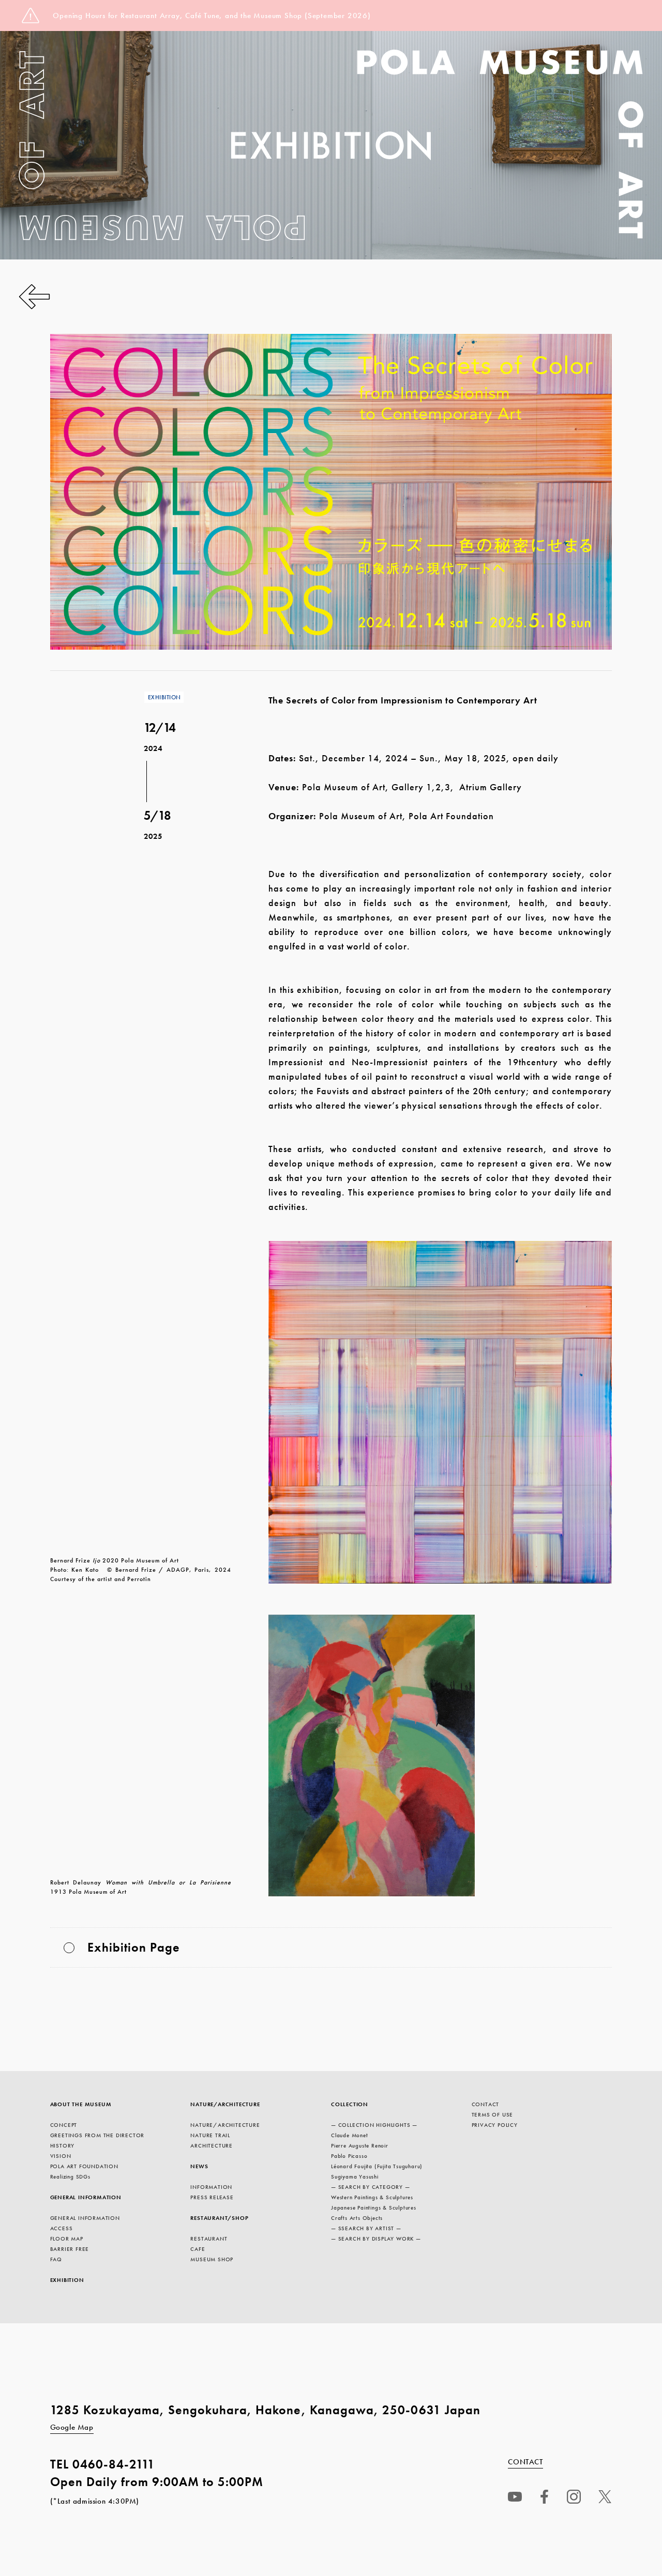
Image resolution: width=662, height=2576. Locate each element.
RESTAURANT (209, 2238)
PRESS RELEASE (212, 2197)
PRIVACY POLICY (495, 2125)
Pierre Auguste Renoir (360, 2145)
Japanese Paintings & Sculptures (374, 2207)
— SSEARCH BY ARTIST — (366, 2228)
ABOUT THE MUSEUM (81, 2104)
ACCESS (62, 2228)
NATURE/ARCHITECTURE (225, 2104)
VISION (61, 2156)
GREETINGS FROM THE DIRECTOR (97, 2135)
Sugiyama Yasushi (355, 2176)
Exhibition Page (134, 1947)
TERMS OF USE (493, 2114)
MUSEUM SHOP (212, 2259)
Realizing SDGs (70, 2176)
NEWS (199, 2166)
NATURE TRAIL (210, 2135)
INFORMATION (211, 2187)
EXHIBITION (67, 2280)
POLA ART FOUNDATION (84, 2166)
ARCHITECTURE (212, 2145)
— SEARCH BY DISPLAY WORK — (376, 2238)
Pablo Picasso (349, 2156)
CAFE (198, 2249)
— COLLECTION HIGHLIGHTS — (374, 2125)
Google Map (72, 2427)
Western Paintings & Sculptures (372, 2197)
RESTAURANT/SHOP (219, 2218)
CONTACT (486, 2104)
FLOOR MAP (67, 2238)
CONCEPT (64, 2125)
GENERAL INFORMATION (86, 2197)
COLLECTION (350, 2104)
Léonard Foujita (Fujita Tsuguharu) (377, 2166)
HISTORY (63, 2145)
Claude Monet (350, 2135)
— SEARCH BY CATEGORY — (371, 2187)
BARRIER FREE (70, 2249)
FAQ (56, 2259)
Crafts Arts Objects (357, 2218)
